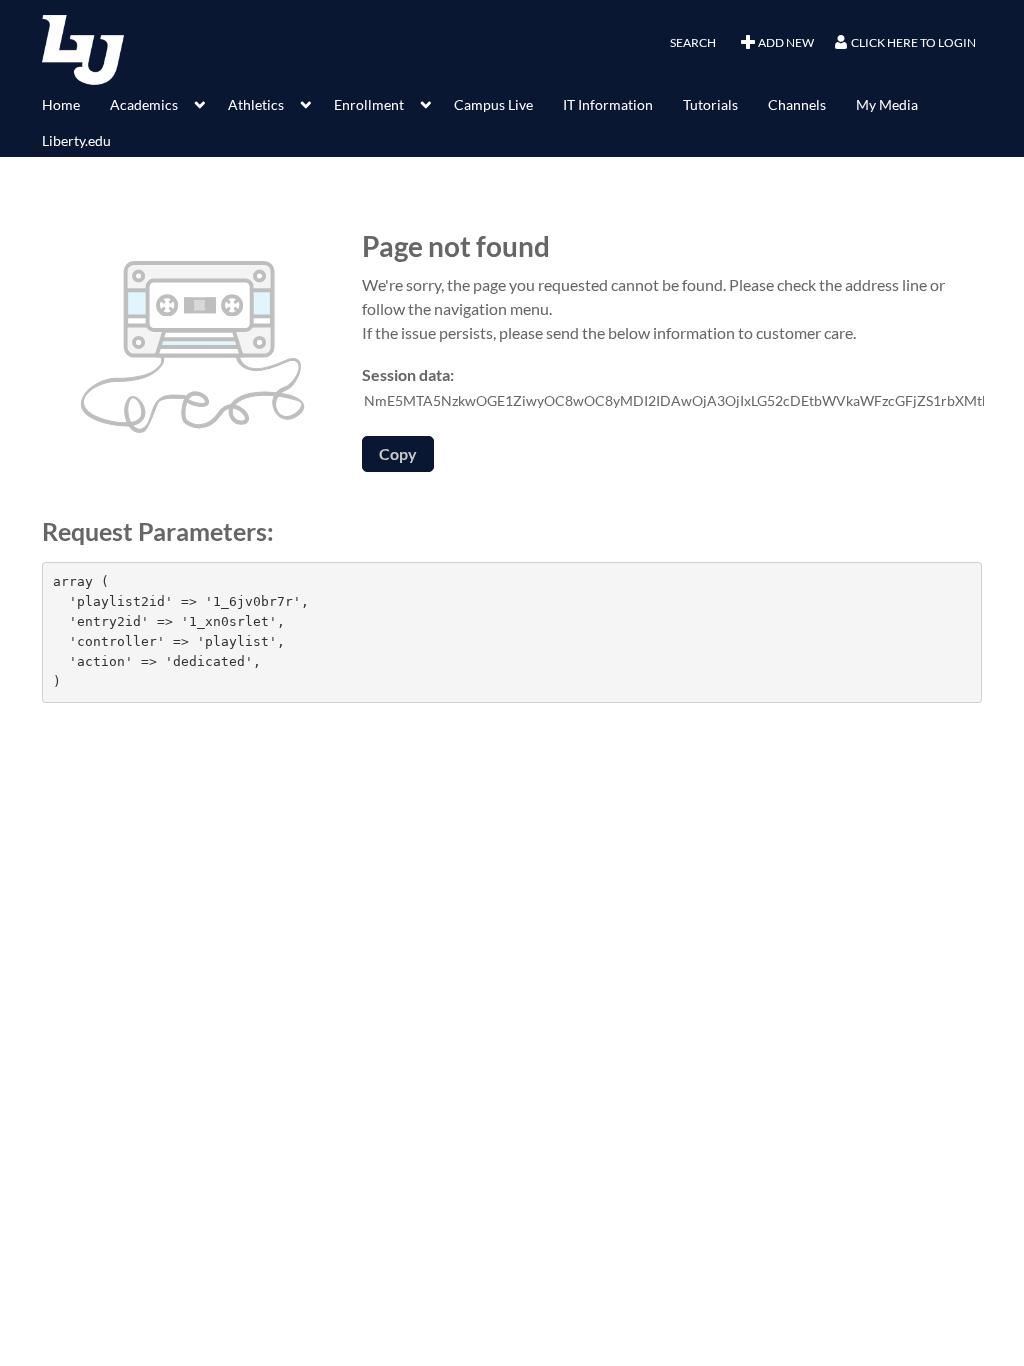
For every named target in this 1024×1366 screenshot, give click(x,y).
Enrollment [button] (369, 104)
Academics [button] (144, 104)
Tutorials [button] (710, 104)
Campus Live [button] (493, 104)
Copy (398, 453)
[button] (685, 43)
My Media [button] (887, 104)
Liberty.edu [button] (76, 140)
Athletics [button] (256, 104)
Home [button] (61, 104)
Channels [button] (797, 104)
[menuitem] (76, 103)
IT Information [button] (608, 104)
